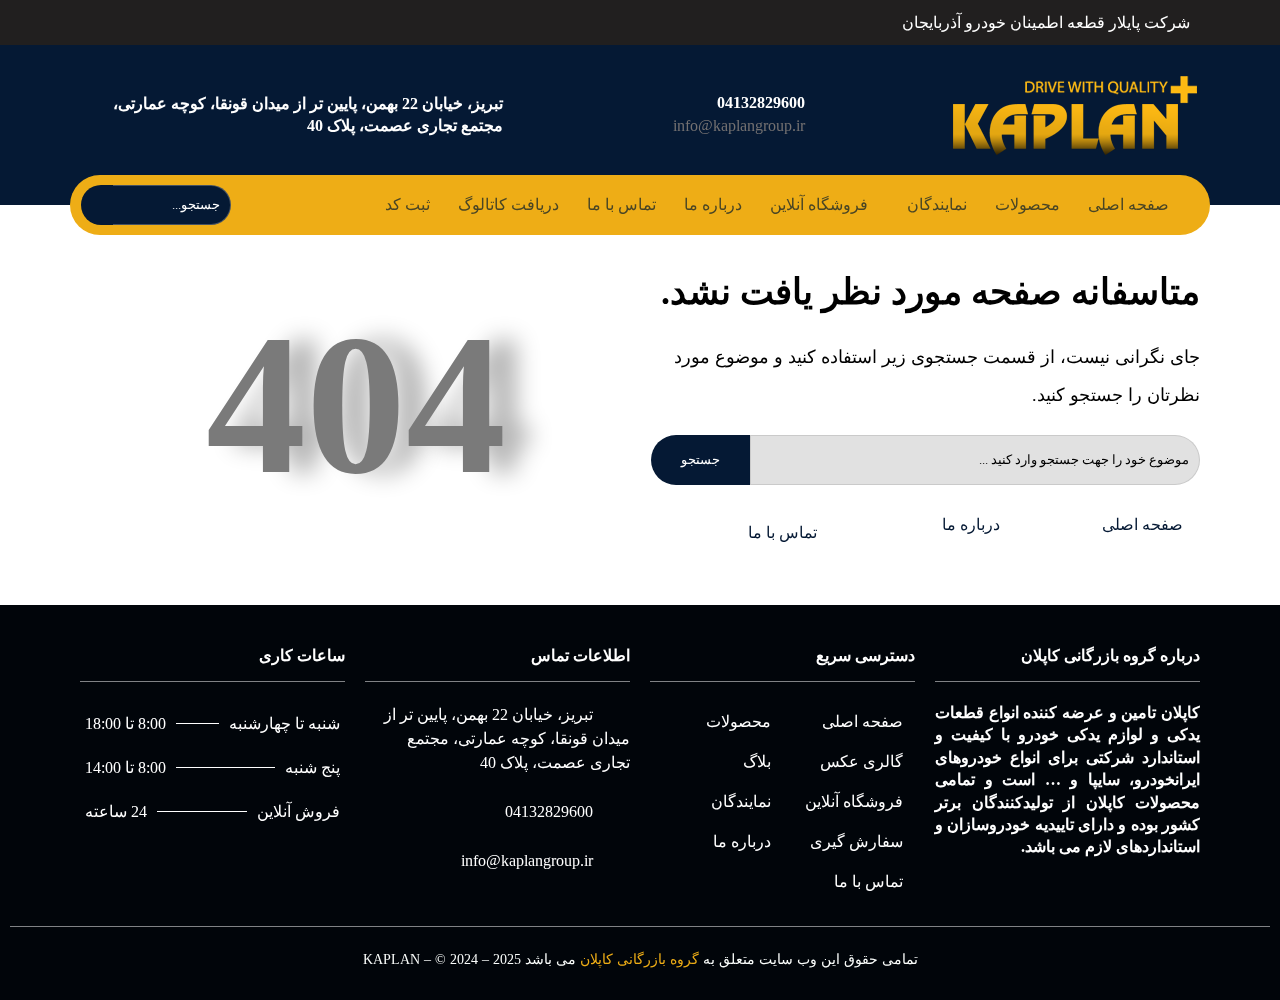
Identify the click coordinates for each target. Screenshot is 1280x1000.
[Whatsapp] (111, 19)
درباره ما (713, 204)
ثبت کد (407, 204)
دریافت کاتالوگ (508, 204)
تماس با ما (621, 204)
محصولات (1027, 204)
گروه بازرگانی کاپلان (639, 959)
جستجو (700, 459)
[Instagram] (133, 19)
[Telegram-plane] (89, 19)
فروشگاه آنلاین (819, 204)
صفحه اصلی (1128, 204)
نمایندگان (937, 204)
